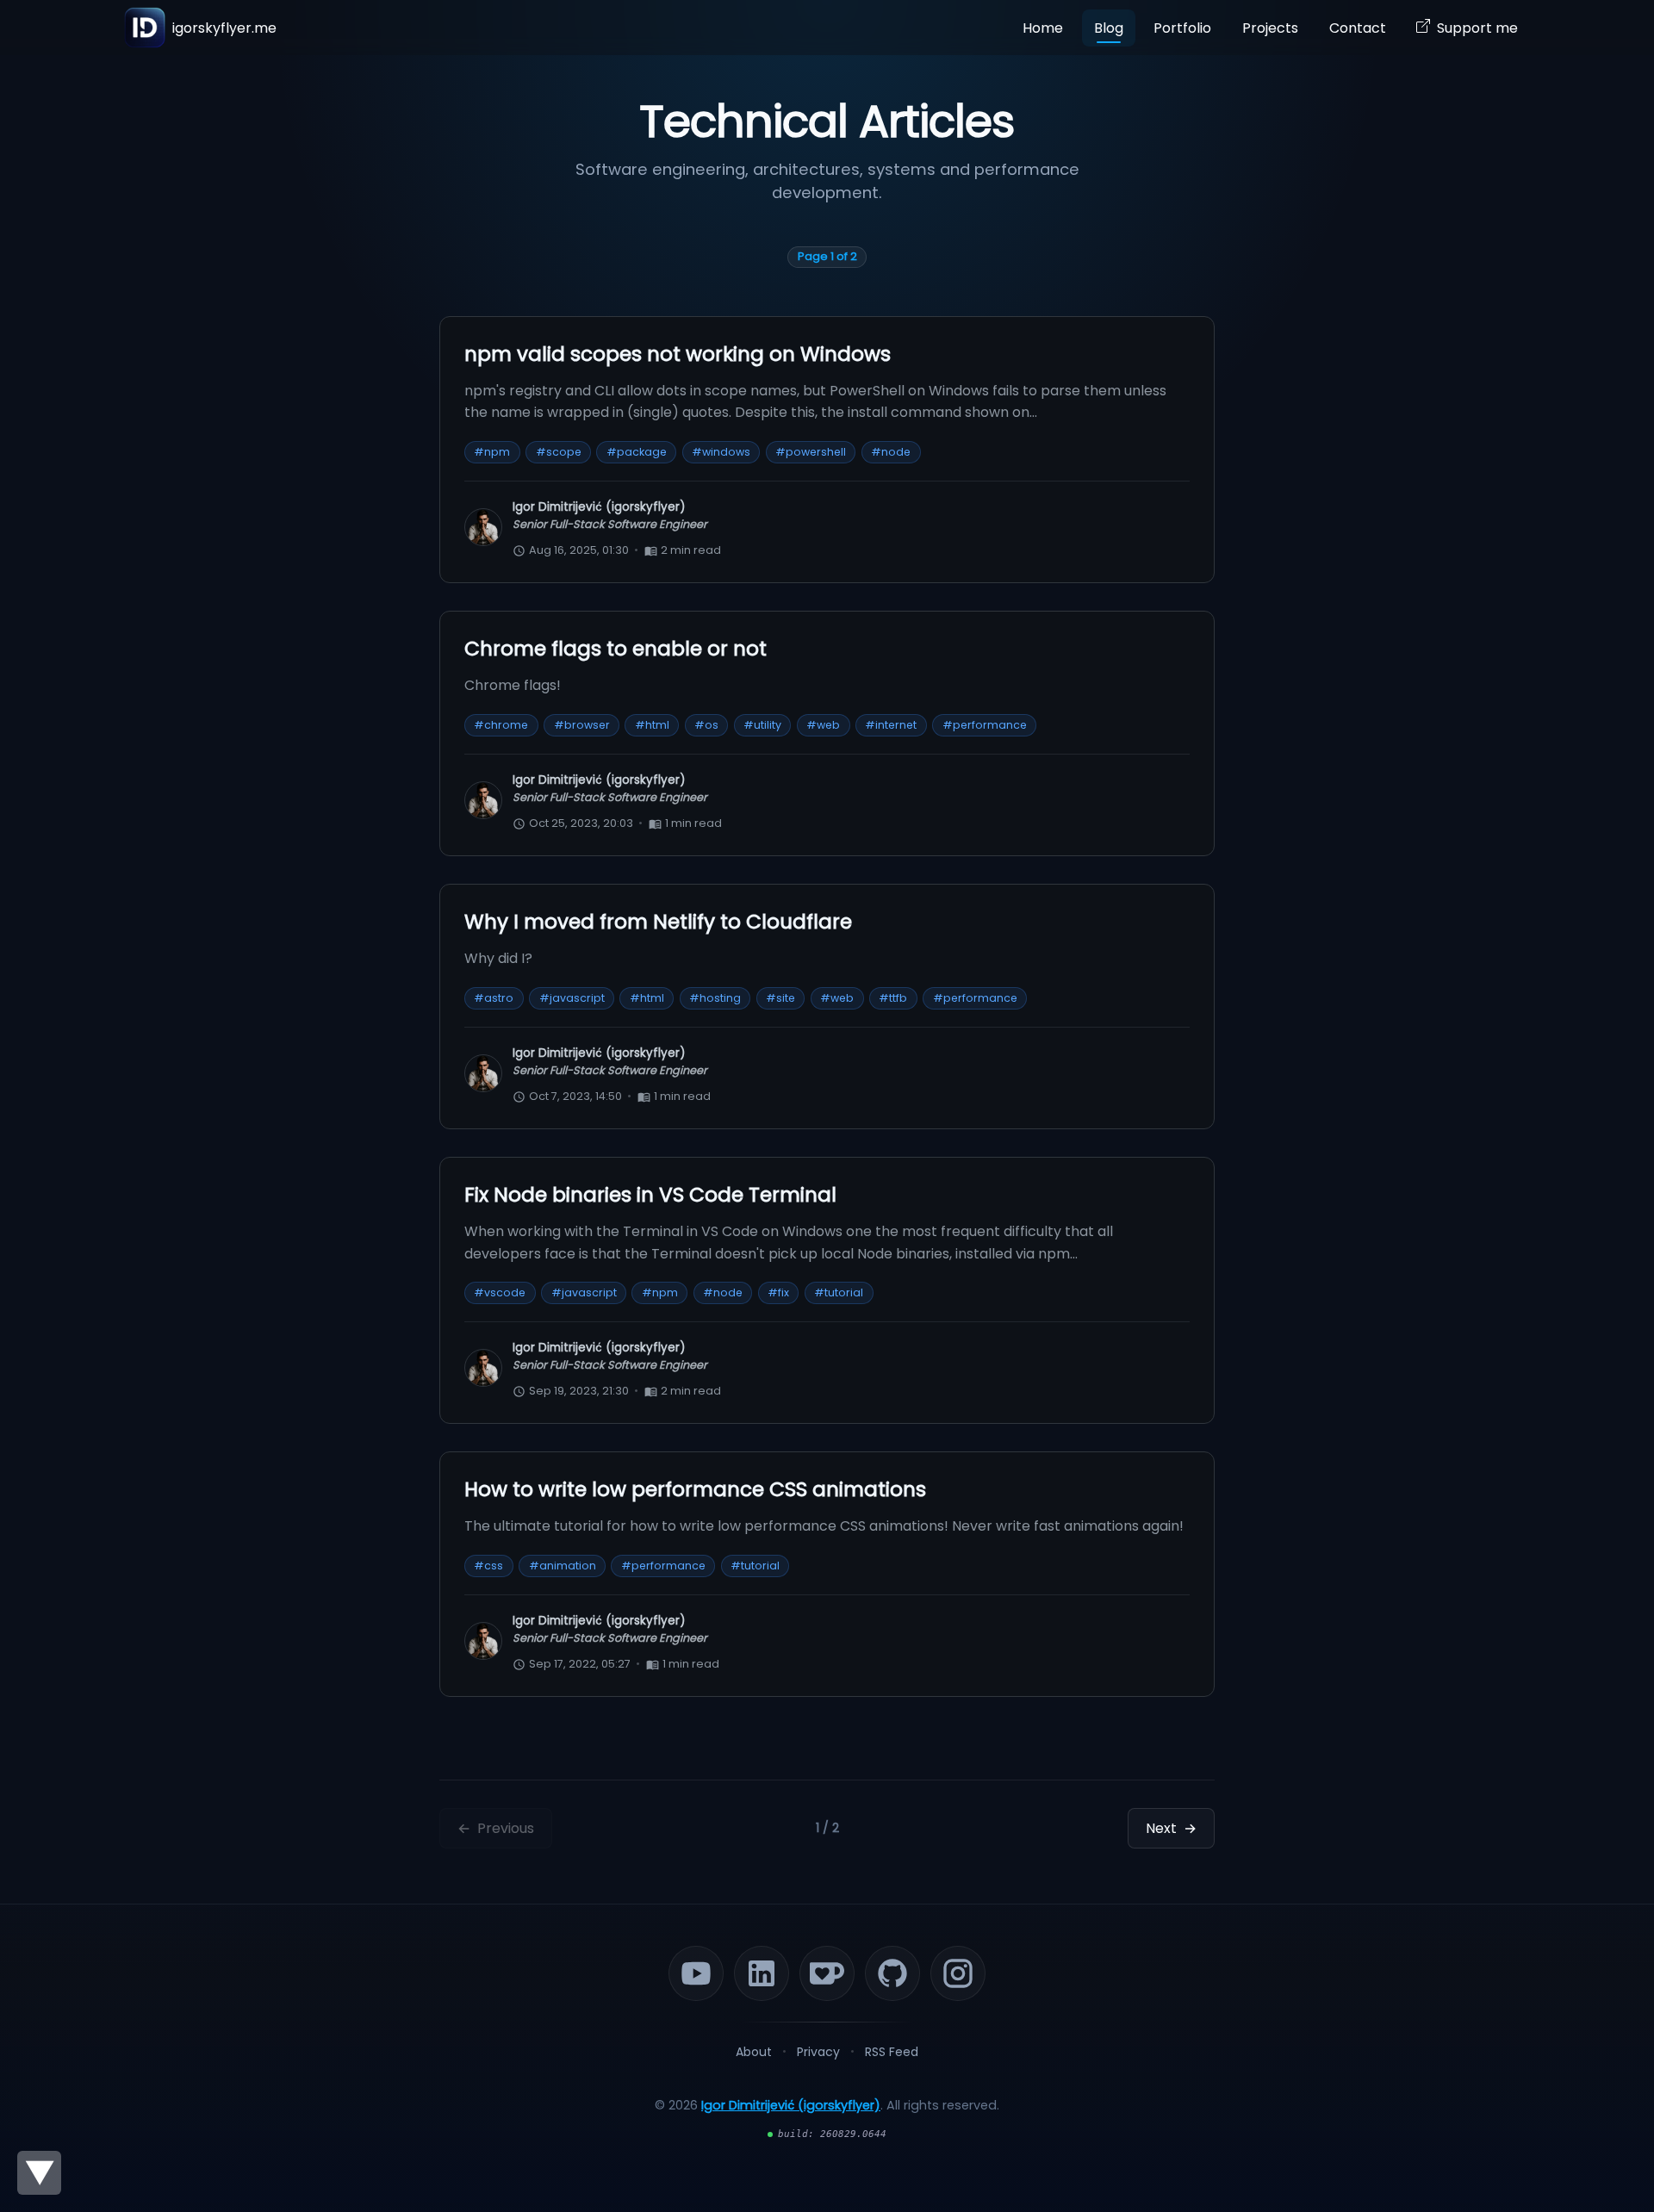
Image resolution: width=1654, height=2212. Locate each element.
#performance (985, 725)
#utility (762, 725)
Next (1171, 1828)
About (754, 2052)
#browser (582, 725)
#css (488, 1566)
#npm (492, 452)
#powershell (811, 452)
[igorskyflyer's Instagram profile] (958, 1973)
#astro (494, 998)
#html (652, 725)
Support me (1477, 28)
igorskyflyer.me (224, 28)
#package (637, 452)
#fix (778, 1292)
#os (706, 725)
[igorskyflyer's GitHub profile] (892, 1973)
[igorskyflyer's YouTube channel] (696, 1973)
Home (1043, 28)
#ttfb (893, 998)
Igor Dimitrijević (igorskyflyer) (791, 2105)
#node (891, 452)
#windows (721, 452)
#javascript (572, 998)
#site (780, 998)
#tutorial (839, 1292)
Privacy (818, 2052)
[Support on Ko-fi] (827, 1973)
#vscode (500, 1292)
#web (823, 725)
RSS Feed (892, 2052)
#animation (563, 1566)
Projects (1270, 28)
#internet (891, 725)
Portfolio (1182, 28)
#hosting (715, 998)
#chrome (501, 725)
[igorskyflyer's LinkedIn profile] (762, 1973)
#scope (559, 452)
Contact (1358, 28)
